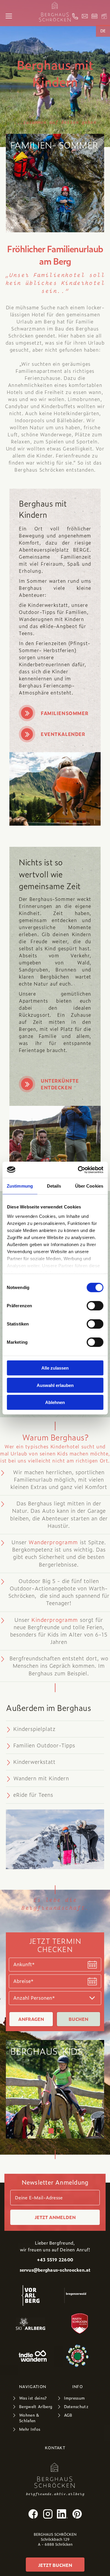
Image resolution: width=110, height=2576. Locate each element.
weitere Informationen (55, 2089)
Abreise (23, 1981)
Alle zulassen (55, 1368)
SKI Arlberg (31, 2323)
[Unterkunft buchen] (94, 16)
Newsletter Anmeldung (55, 2182)
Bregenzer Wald (75, 2295)
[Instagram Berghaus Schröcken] (48, 2514)
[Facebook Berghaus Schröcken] (33, 2514)
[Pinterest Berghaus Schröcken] (77, 2514)
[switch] (95, 1306)
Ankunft (24, 1964)
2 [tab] (59, 2131)
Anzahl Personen (34, 1998)
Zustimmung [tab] (20, 1186)
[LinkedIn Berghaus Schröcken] (62, 2514)
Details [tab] (54, 1186)
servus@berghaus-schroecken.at (55, 2270)
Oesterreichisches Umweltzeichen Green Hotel (77, 2356)
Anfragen (31, 2019)
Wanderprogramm (53, 1542)
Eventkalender (63, 734)
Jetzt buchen (55, 2565)
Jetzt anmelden (55, 2217)
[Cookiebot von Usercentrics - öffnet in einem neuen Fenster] (78, 1170)
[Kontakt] (85, 16)
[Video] (104, 16)
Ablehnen (55, 1402)
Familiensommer (65, 713)
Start (55, 12)
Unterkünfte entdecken (60, 1084)
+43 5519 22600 (55, 2260)
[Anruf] (75, 16)
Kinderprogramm (55, 1620)
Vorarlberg (31, 2295)
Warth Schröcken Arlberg (79, 2323)
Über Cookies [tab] (89, 1186)
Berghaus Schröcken (55, 2475)
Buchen (78, 2019)
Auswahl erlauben (55, 1385)
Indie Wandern (33, 2356)
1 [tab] (51, 2131)
